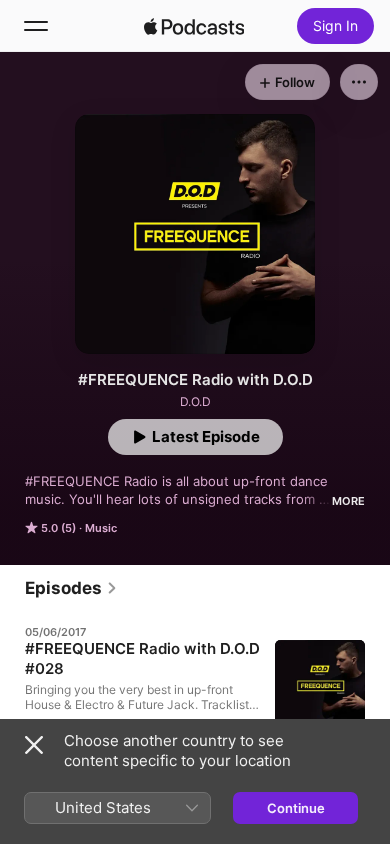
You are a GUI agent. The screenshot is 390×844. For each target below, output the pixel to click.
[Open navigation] (36, 26)
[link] (71, 588)
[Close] (34, 745)
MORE (348, 501)
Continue (296, 808)
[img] (194, 26)
